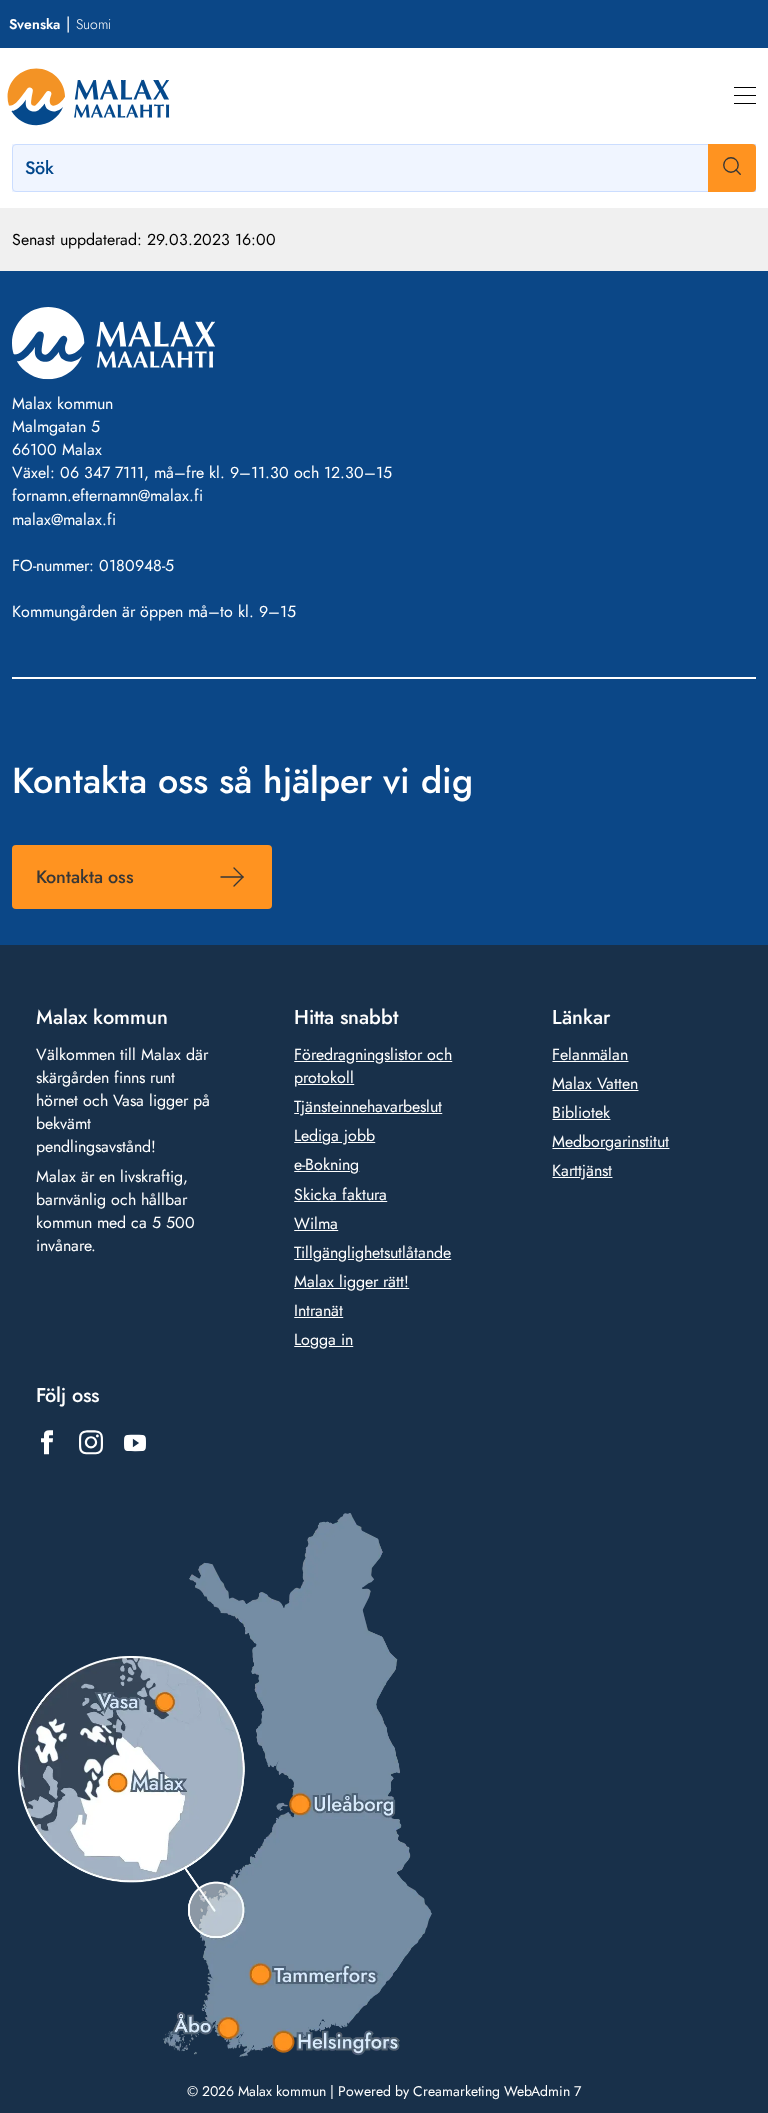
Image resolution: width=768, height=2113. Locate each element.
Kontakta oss (85, 877)
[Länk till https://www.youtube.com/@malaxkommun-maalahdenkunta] (135, 1443)
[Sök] (732, 168)
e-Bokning (326, 1164)
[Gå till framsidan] (88, 96)
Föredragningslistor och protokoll (373, 1066)
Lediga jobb (334, 1135)
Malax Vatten (595, 1083)
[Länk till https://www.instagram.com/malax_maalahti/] (91, 1443)
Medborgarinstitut (610, 1141)
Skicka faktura (340, 1194)
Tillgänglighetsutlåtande (372, 1252)
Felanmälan (590, 1054)
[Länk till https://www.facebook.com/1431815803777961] (47, 1443)
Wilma (316, 1223)
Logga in (323, 1339)
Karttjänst (582, 1170)
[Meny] (745, 96)
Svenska (34, 24)
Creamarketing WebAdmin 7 (497, 2091)
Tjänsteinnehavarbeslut (368, 1106)
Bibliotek (581, 1112)
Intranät (318, 1310)
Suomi (93, 24)
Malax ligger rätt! (351, 1281)
